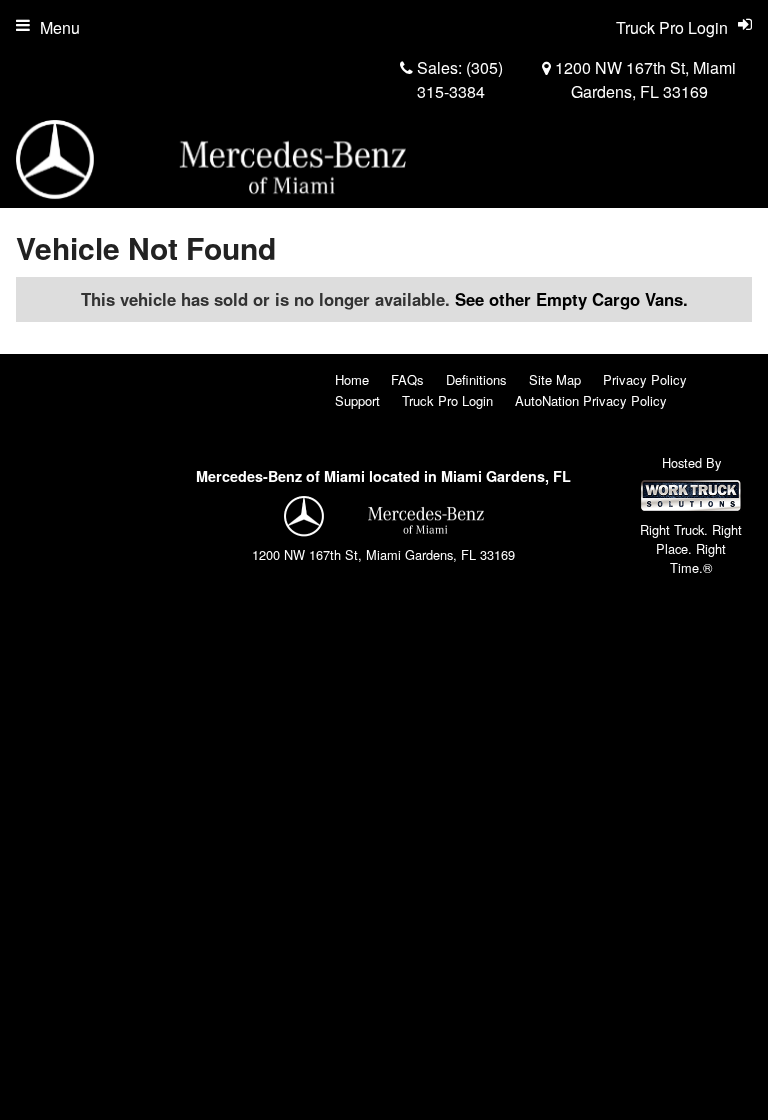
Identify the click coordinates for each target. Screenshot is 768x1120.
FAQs (407, 379)
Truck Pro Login (447, 400)
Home (352, 379)
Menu (60, 27)
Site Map (555, 379)
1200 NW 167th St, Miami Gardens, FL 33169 (643, 79)
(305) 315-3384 (460, 79)
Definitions (476, 379)
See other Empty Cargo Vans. (571, 299)
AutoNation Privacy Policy (591, 400)
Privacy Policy (645, 379)
